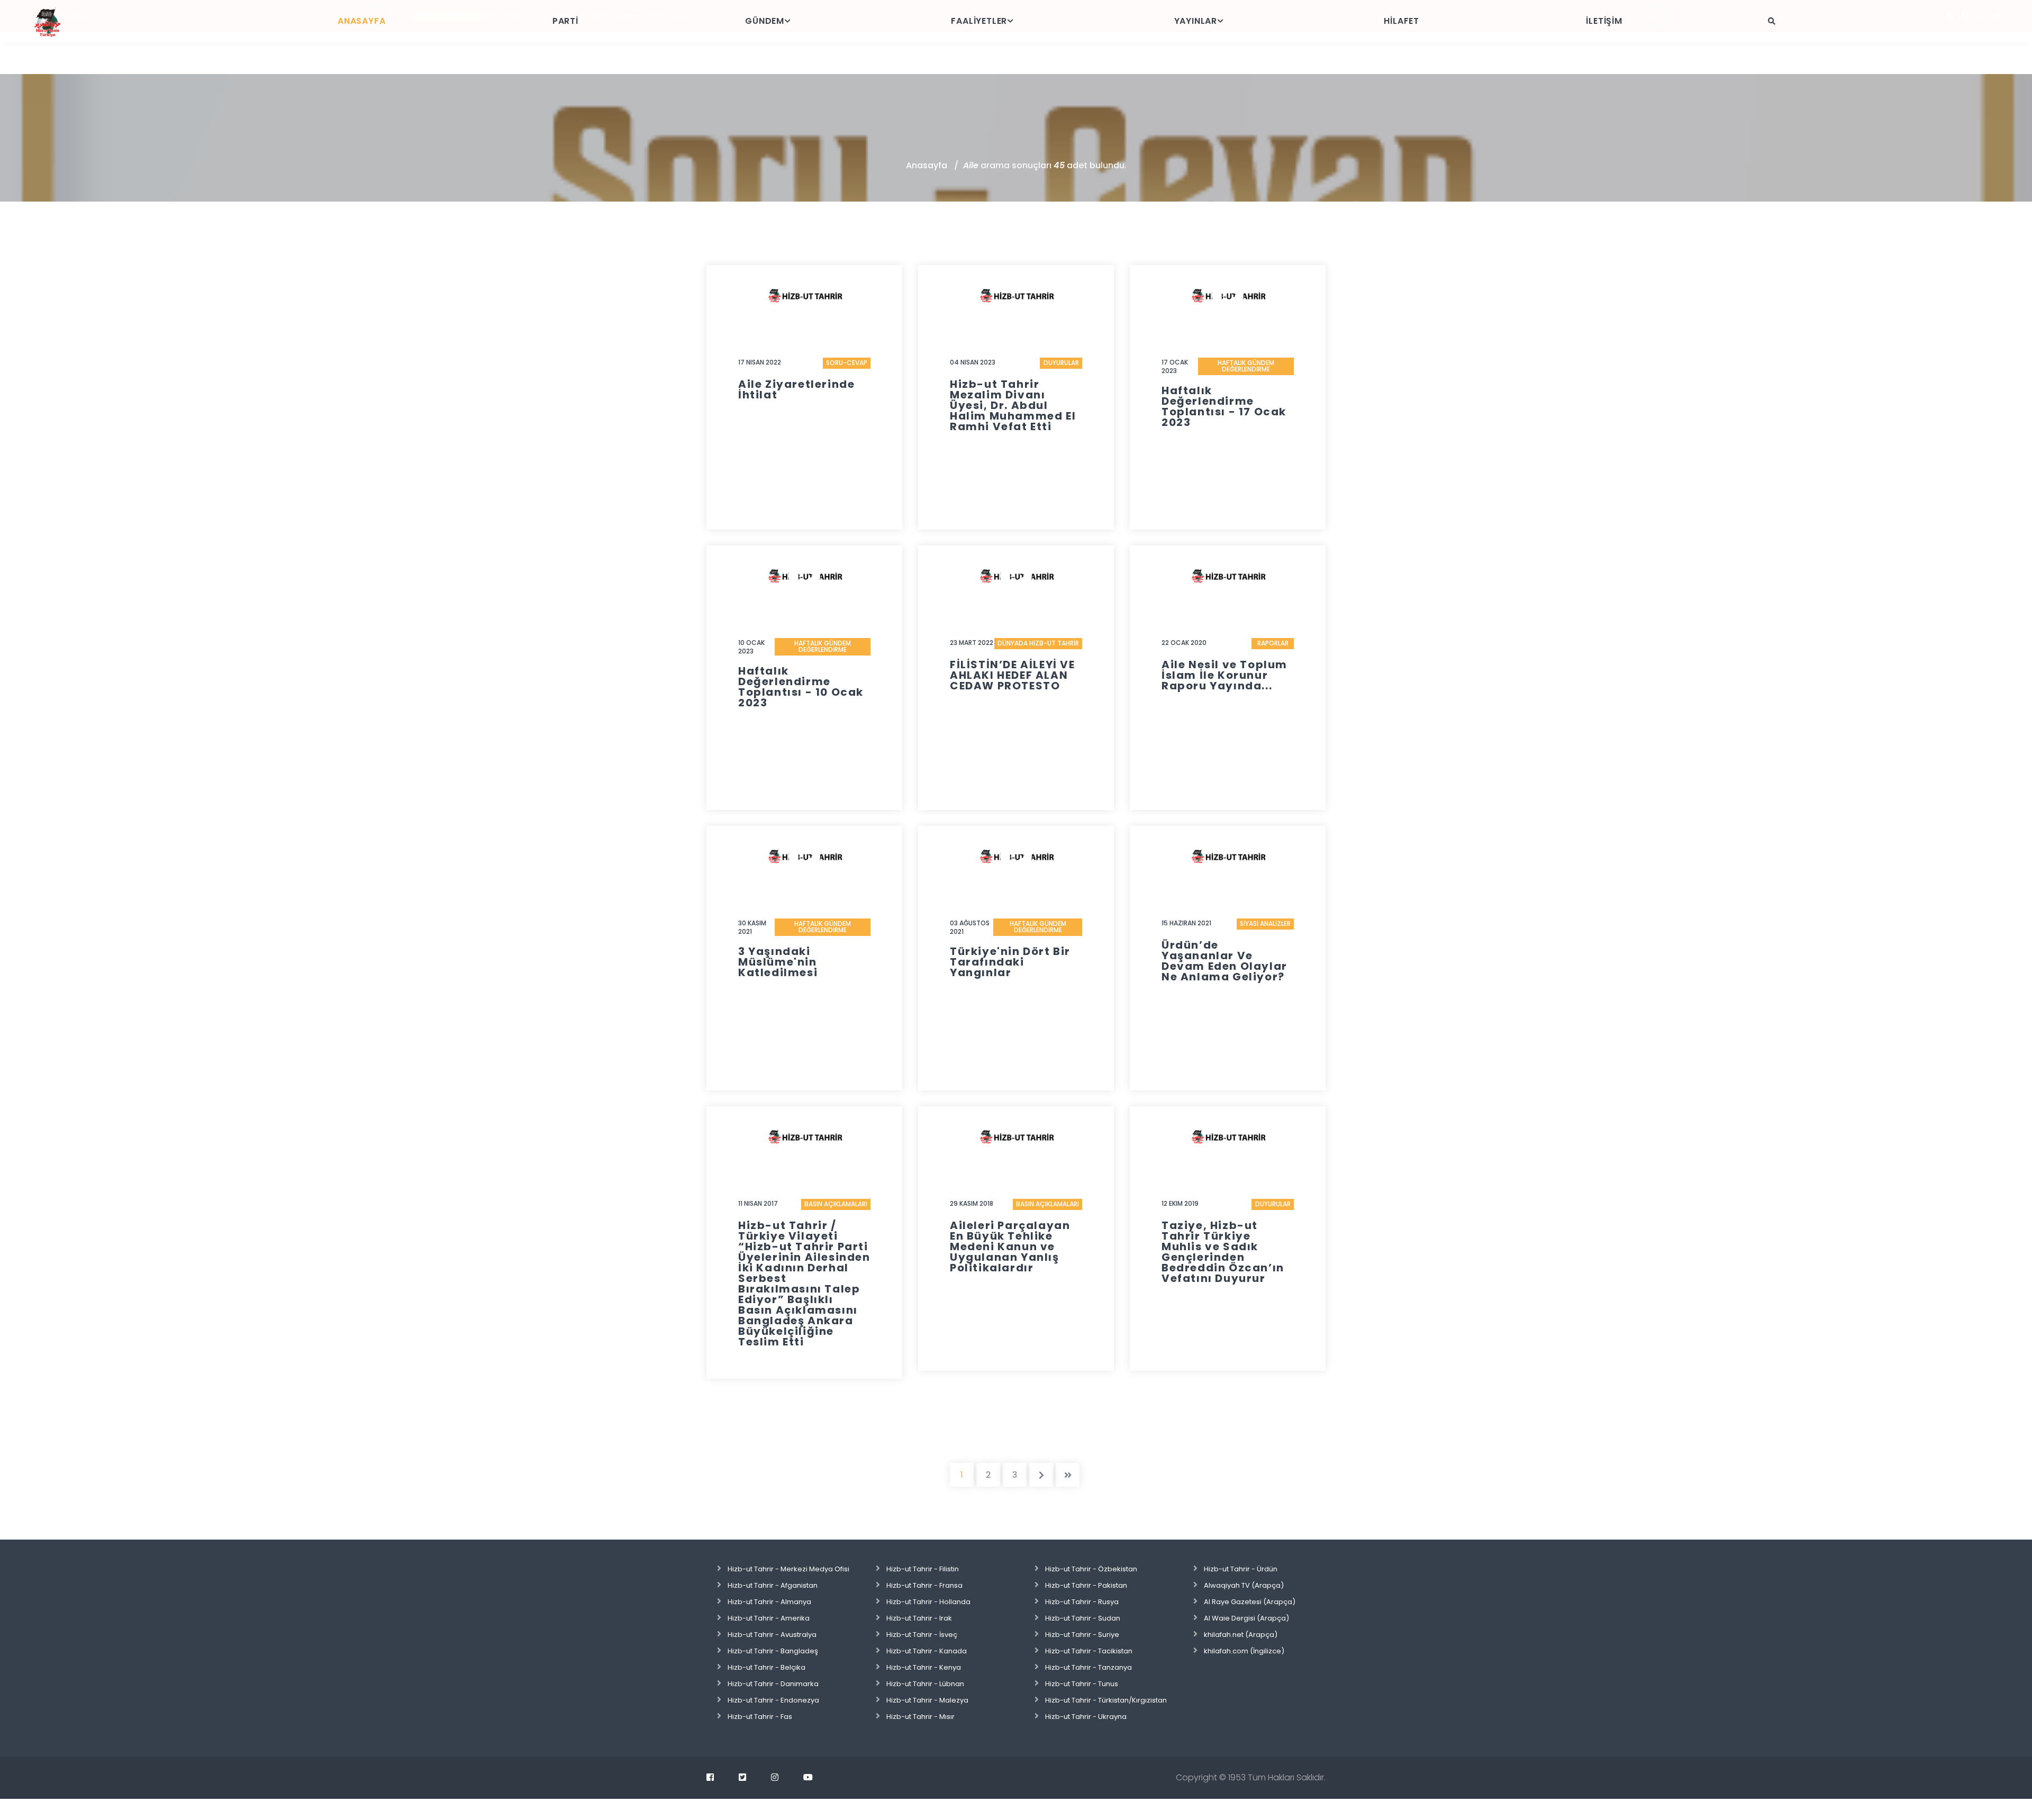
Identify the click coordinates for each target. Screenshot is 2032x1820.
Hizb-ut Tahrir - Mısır (920, 1717)
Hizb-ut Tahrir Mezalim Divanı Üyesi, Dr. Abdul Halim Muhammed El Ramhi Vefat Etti (1013, 405)
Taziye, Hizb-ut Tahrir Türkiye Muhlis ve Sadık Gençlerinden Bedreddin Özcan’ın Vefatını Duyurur (1223, 1252)
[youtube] (808, 1777)
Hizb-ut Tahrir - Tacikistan (1089, 1651)
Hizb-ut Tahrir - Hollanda (928, 1602)
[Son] (1068, 1475)
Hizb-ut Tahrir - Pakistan (1086, 1585)
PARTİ (565, 21)
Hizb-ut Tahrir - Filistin (923, 1569)
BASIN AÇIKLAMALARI (836, 1204)
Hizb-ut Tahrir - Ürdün (1241, 1569)
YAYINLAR (1196, 21)
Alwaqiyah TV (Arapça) (1244, 1585)
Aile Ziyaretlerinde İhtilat (796, 389)
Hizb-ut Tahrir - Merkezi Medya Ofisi (788, 1569)
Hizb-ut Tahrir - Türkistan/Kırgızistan (1106, 1700)
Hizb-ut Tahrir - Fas (760, 1717)
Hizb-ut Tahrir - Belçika (766, 1667)
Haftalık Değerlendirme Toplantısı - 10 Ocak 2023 (801, 687)
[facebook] (710, 1777)
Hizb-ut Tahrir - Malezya (927, 1700)
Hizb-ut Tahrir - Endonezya (773, 1700)
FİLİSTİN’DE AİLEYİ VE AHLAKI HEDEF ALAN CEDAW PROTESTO (1013, 675)
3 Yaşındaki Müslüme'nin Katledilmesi (778, 962)
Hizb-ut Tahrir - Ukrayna (1086, 1717)
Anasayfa (927, 165)
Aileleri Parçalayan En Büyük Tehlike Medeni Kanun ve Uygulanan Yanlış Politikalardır (1010, 1246)
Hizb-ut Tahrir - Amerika (769, 1618)
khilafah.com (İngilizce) (1244, 1651)
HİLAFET (1401, 21)
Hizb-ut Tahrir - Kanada (927, 1651)
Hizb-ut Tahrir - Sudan (1083, 1618)
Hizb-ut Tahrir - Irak (919, 1618)
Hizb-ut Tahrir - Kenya (924, 1667)
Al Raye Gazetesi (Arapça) (1250, 1602)
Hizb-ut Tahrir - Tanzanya (1088, 1667)
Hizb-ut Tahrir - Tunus (1082, 1684)
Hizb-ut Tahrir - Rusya (1082, 1602)
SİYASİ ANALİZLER (1265, 923)
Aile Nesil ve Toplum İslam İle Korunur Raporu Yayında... (1224, 675)
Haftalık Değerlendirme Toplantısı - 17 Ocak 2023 (1224, 406)
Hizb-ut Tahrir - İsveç (922, 1635)
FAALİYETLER (979, 21)
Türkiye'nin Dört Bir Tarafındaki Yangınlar (1010, 962)
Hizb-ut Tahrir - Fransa (924, 1585)
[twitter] (742, 1777)
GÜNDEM (765, 21)
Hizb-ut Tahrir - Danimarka (773, 1684)
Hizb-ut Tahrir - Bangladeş (773, 1651)
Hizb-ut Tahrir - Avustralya (772, 1635)
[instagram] (775, 1777)
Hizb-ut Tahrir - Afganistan (773, 1585)
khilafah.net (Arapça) (1241, 1635)
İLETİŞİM (1604, 21)
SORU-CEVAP (847, 363)
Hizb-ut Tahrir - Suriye (1082, 1635)
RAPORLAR (1273, 643)
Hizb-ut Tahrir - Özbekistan (1091, 1569)
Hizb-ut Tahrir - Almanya (769, 1602)
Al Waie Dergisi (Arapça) (1246, 1618)
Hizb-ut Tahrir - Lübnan (925, 1684)
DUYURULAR (1061, 363)
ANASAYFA (361, 21)
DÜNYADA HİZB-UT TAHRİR (1038, 643)
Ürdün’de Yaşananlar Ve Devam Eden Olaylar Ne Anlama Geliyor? (1224, 961)
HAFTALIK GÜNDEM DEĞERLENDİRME (1246, 366)
